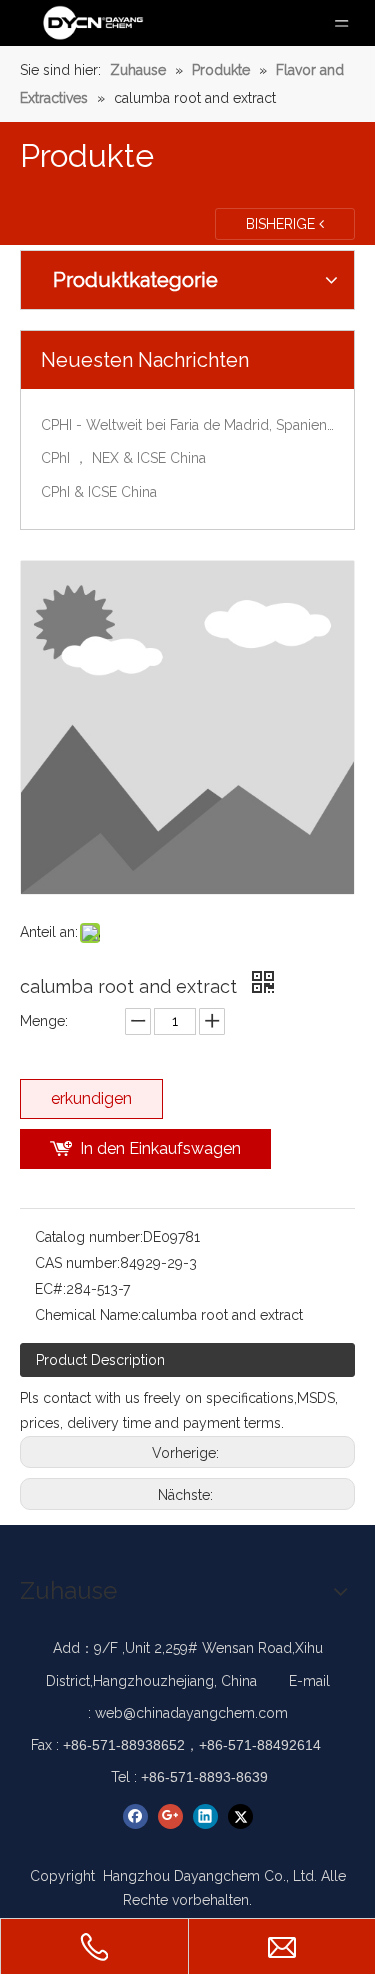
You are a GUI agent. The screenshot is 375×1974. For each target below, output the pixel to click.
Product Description (100, 1360)
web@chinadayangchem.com (191, 1713)
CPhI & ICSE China (99, 492)
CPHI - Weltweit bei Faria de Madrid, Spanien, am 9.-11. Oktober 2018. (187, 425)
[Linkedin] (205, 1816)
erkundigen (91, 1098)
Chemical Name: (88, 1315)
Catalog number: (89, 1237)
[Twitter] (240, 1816)
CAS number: (77, 1263)
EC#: (50, 1289)
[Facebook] (135, 1816)
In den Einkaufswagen (160, 1148)
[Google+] (170, 1816)
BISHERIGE (282, 224)
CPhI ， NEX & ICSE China (123, 458)
